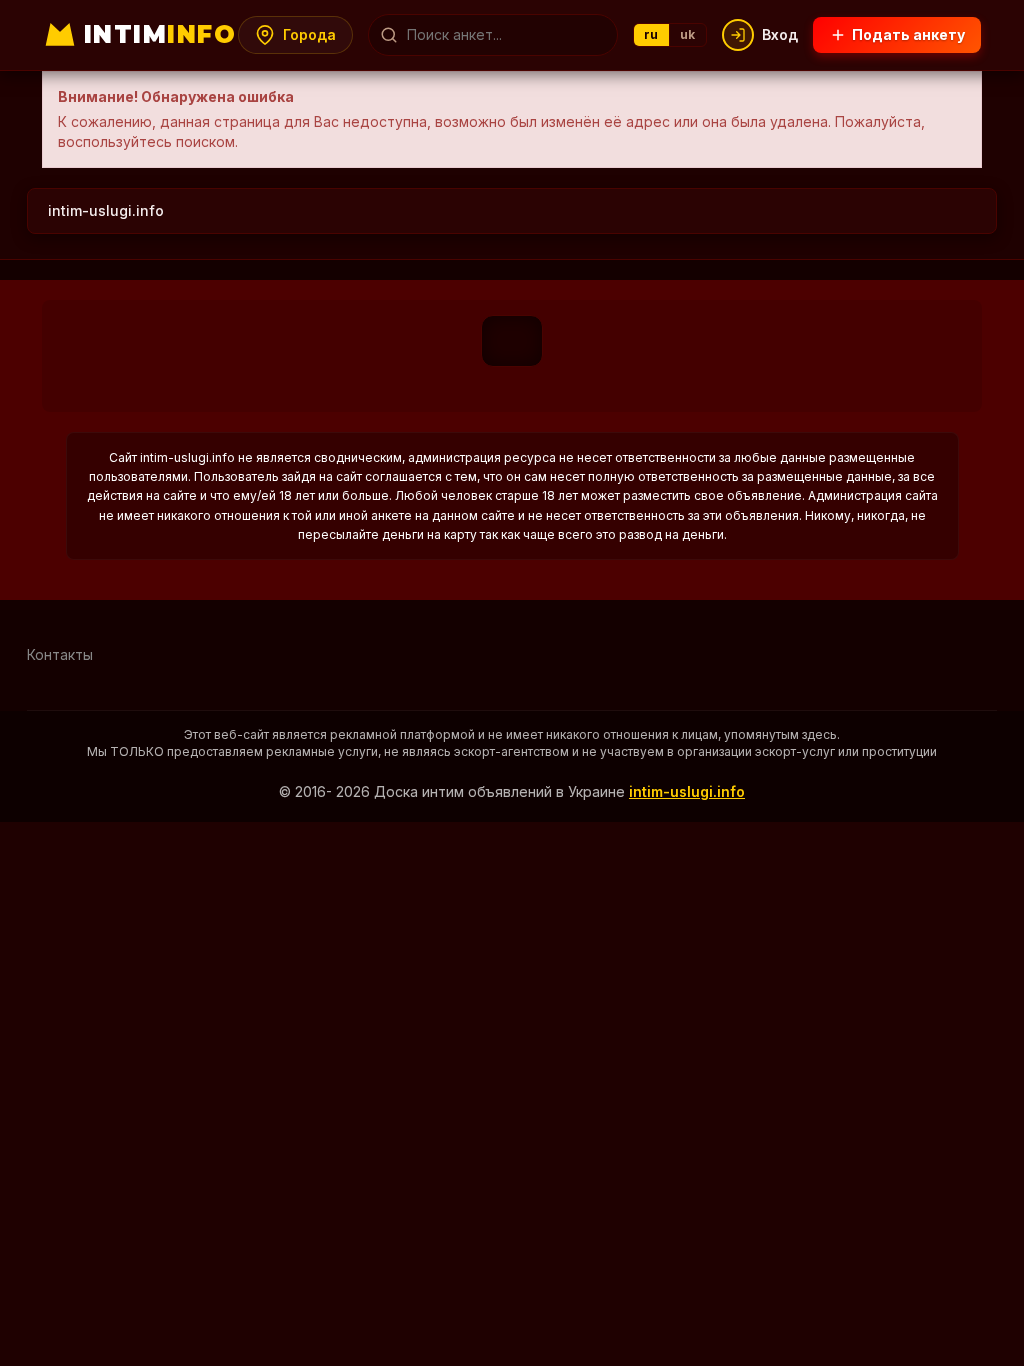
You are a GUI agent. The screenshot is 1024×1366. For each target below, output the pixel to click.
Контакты (60, 654)
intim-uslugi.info (106, 210)
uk (688, 34)
